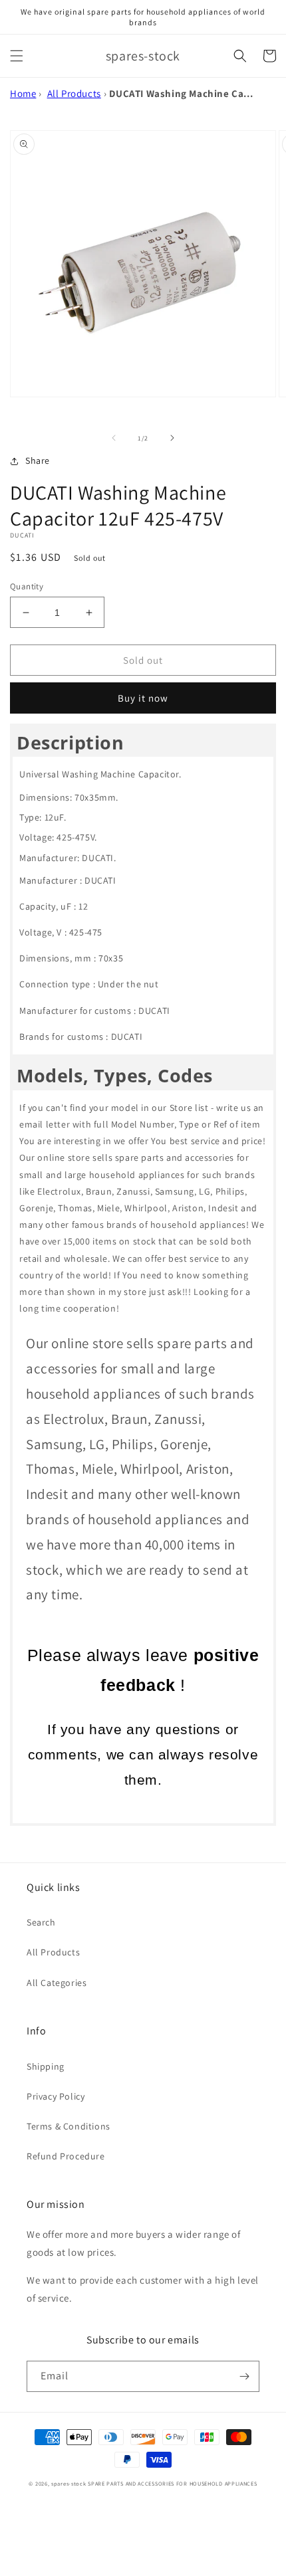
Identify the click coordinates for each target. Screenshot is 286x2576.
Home (23, 93)
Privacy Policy (56, 2096)
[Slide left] (114, 438)
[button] (17, 56)
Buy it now (143, 698)
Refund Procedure (66, 2156)
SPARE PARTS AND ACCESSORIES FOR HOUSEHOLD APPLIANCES (172, 2483)
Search (41, 1922)
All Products (74, 93)
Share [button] (38, 460)
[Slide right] (172, 438)
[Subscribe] (244, 2376)
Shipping (46, 2066)
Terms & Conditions (69, 2126)
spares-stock (69, 2483)
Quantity (27, 586)
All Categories (57, 1983)
